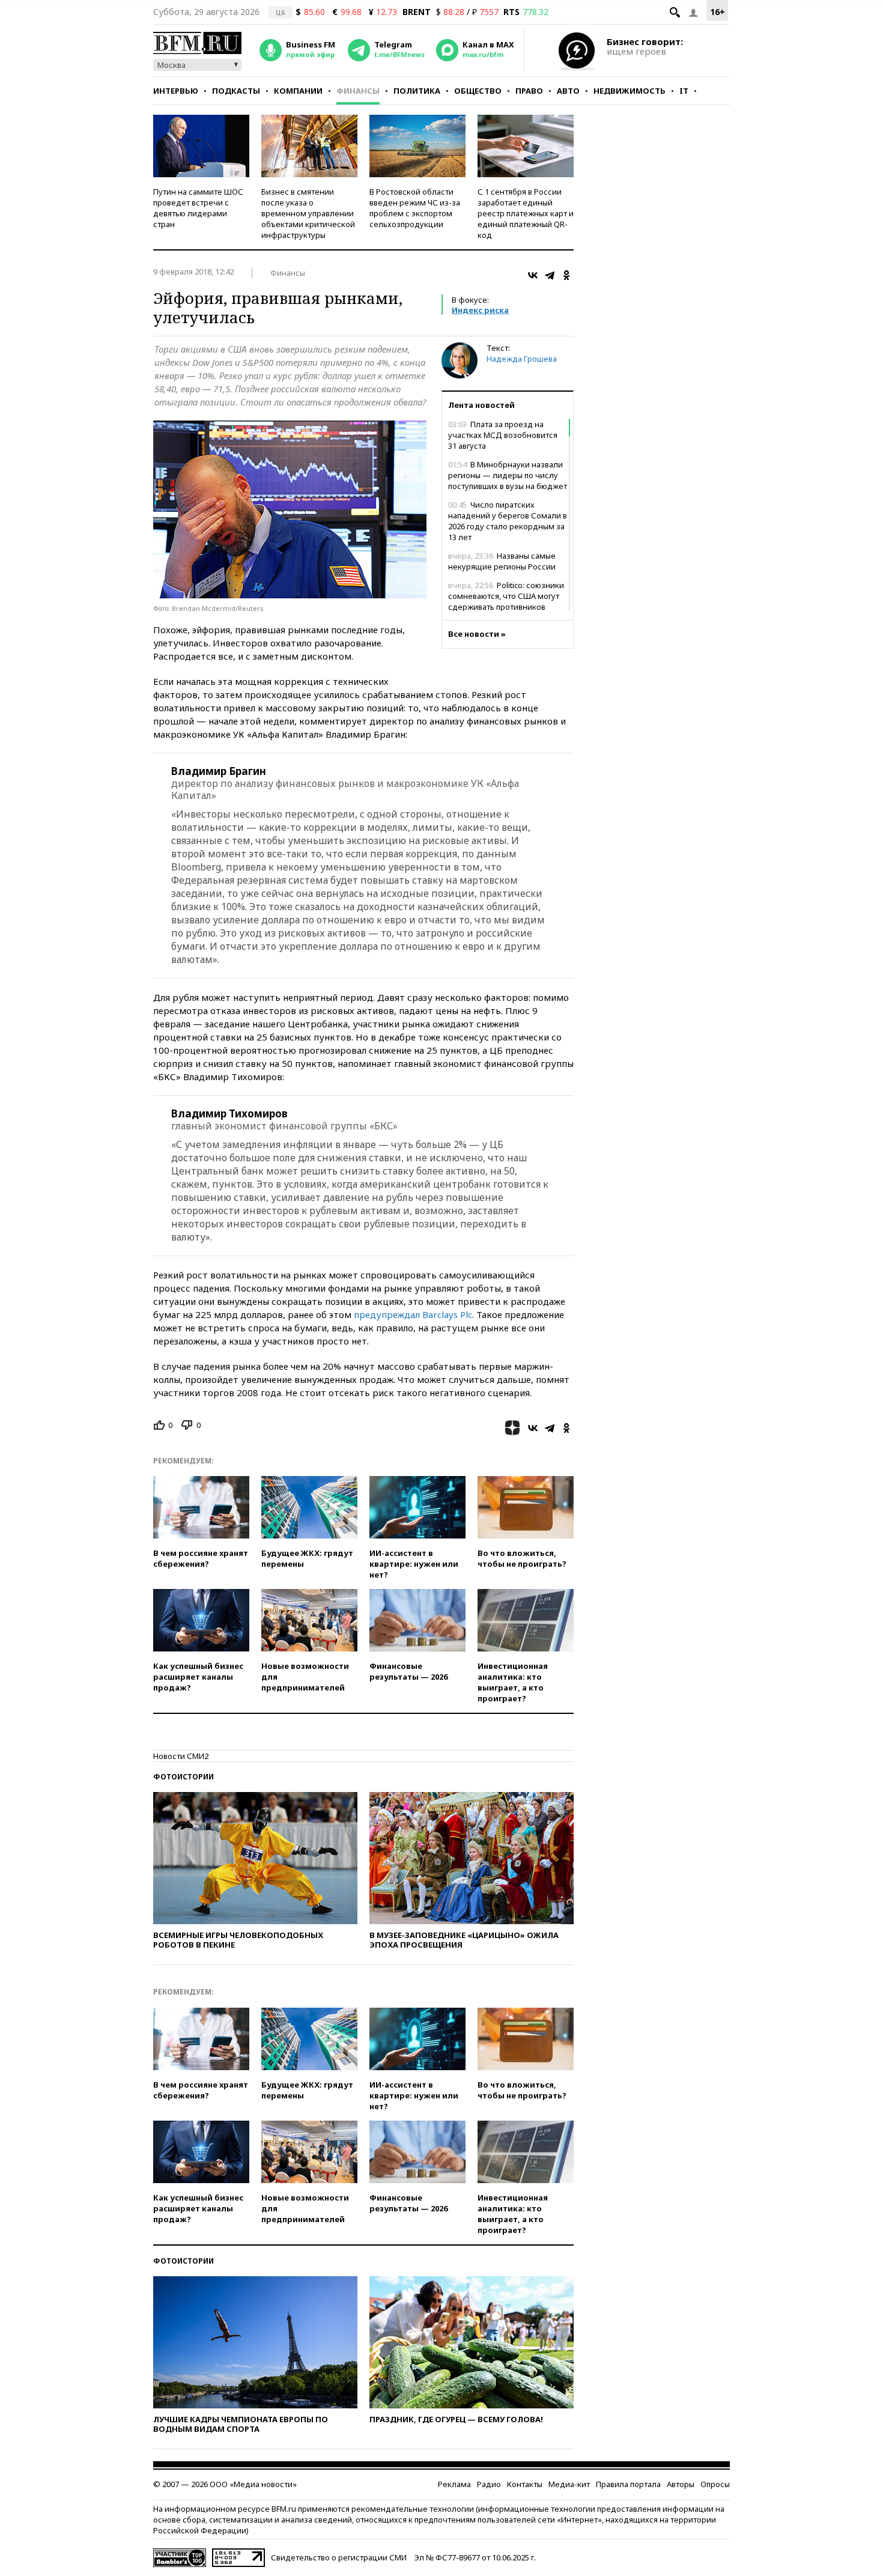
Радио (489, 2484)
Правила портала (628, 2484)
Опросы (715, 2484)
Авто (568, 91)
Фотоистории (184, 1777)
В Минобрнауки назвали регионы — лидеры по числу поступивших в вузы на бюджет (508, 475)
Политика (417, 91)
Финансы (358, 91)
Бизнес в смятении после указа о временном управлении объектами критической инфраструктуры (308, 213)
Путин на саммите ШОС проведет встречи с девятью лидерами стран (198, 208)
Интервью (176, 91)
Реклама (454, 2484)
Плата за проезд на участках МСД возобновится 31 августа (503, 435)
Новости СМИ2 (181, 1756)
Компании (298, 91)
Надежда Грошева (522, 359)
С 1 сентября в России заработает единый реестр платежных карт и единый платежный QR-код (526, 213)
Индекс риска (480, 310)
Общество (478, 91)
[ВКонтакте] (533, 275)
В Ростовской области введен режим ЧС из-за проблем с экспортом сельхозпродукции (415, 208)
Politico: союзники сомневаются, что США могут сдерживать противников (506, 596)
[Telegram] (550, 275)
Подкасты (236, 91)
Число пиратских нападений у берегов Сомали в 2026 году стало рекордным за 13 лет (508, 521)
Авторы (681, 2484)
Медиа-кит (569, 2484)
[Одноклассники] (566, 275)
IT (684, 91)
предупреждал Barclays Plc (413, 1314)
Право (529, 91)
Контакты (525, 2484)
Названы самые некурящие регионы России (502, 561)
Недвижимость (630, 91)
